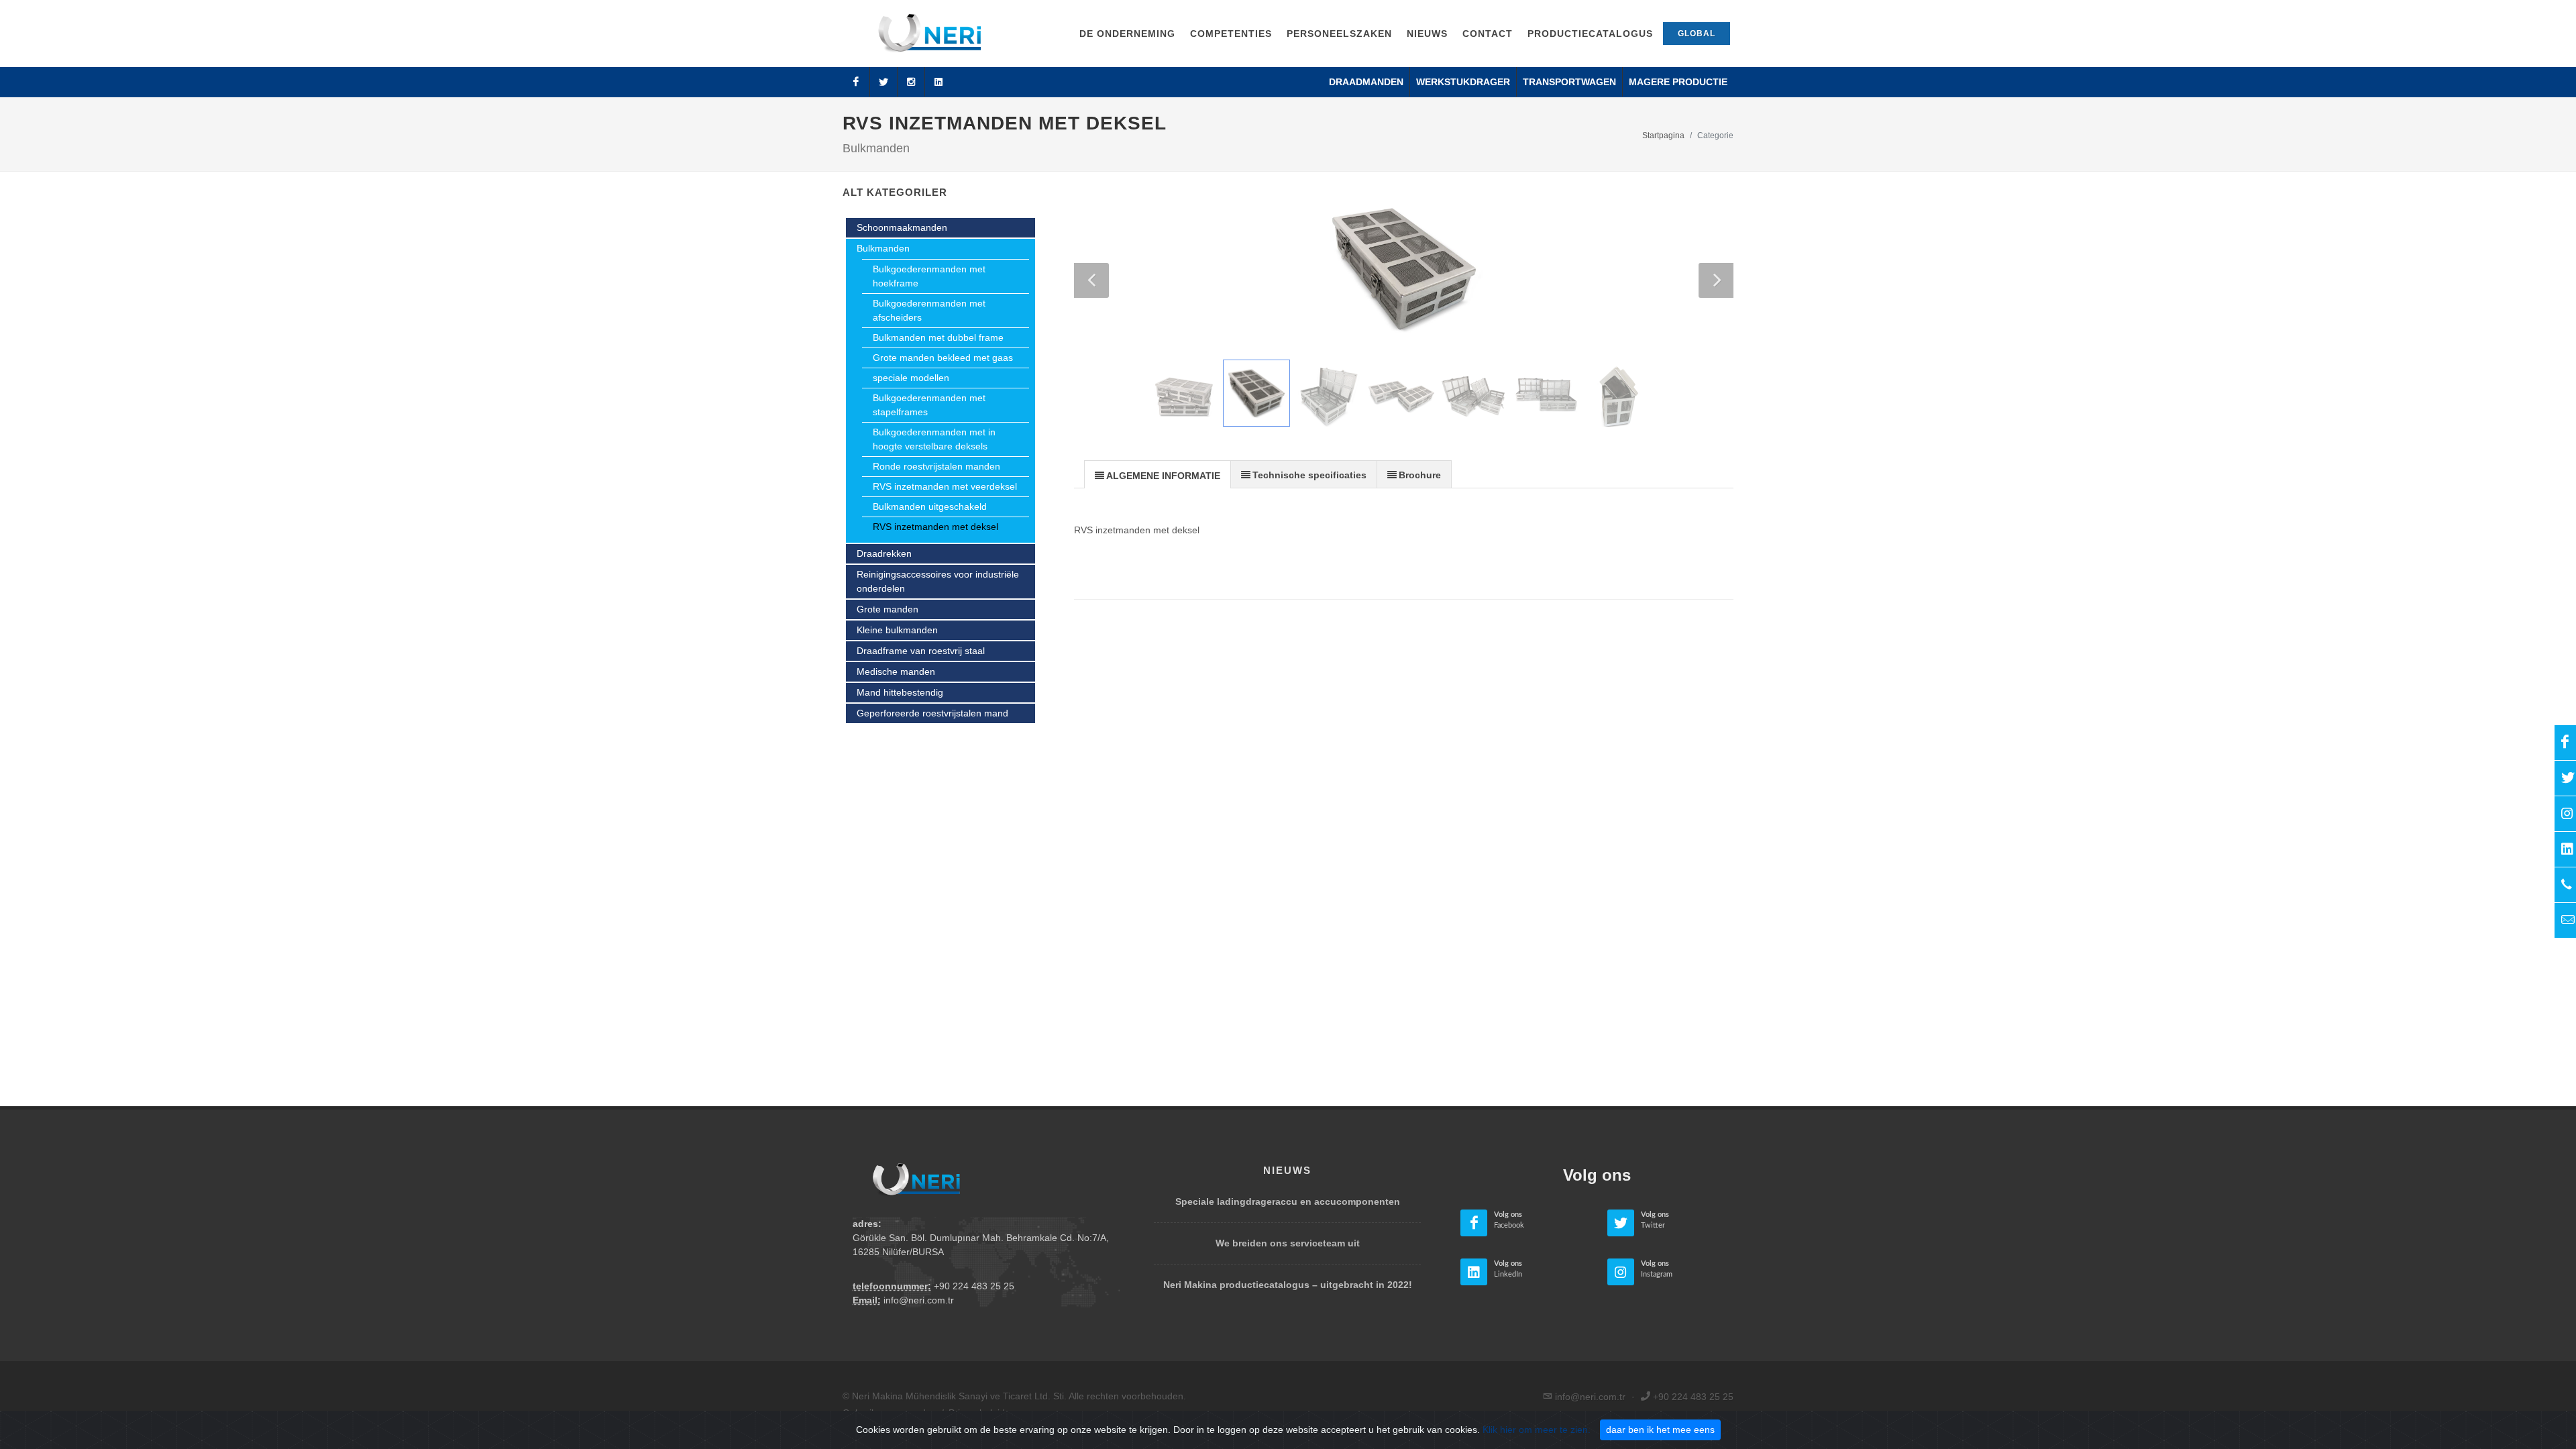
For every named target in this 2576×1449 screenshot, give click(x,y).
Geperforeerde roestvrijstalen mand (932, 713)
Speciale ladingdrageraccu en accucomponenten (1288, 1201)
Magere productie (1678, 82)
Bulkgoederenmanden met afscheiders (929, 310)
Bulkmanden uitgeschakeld (930, 506)
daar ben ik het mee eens (1660, 1430)
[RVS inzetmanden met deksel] (1404, 269)
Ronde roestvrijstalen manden (936, 466)
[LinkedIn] (938, 82)
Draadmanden (1366, 82)
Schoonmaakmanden (902, 227)
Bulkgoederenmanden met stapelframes (929, 405)
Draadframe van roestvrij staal (921, 651)
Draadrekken (884, 553)
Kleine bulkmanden (897, 630)
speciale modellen (911, 378)
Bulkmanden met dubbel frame (938, 337)
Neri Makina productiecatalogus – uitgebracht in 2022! (1288, 1285)
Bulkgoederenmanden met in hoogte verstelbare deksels (934, 439)
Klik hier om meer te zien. (1537, 1430)
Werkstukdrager (1463, 82)
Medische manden (896, 672)
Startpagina (1663, 136)
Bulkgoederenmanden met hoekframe (929, 276)
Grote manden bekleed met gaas (943, 358)
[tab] (1158, 474)
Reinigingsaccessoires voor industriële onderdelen (938, 581)
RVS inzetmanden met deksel (935, 527)
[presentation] (1158, 475)
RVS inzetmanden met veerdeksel (945, 486)
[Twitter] (883, 82)
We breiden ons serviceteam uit (1288, 1243)
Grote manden (888, 609)
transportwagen (1569, 82)
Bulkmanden (883, 248)
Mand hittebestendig (900, 692)
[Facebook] (856, 82)
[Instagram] (911, 82)
